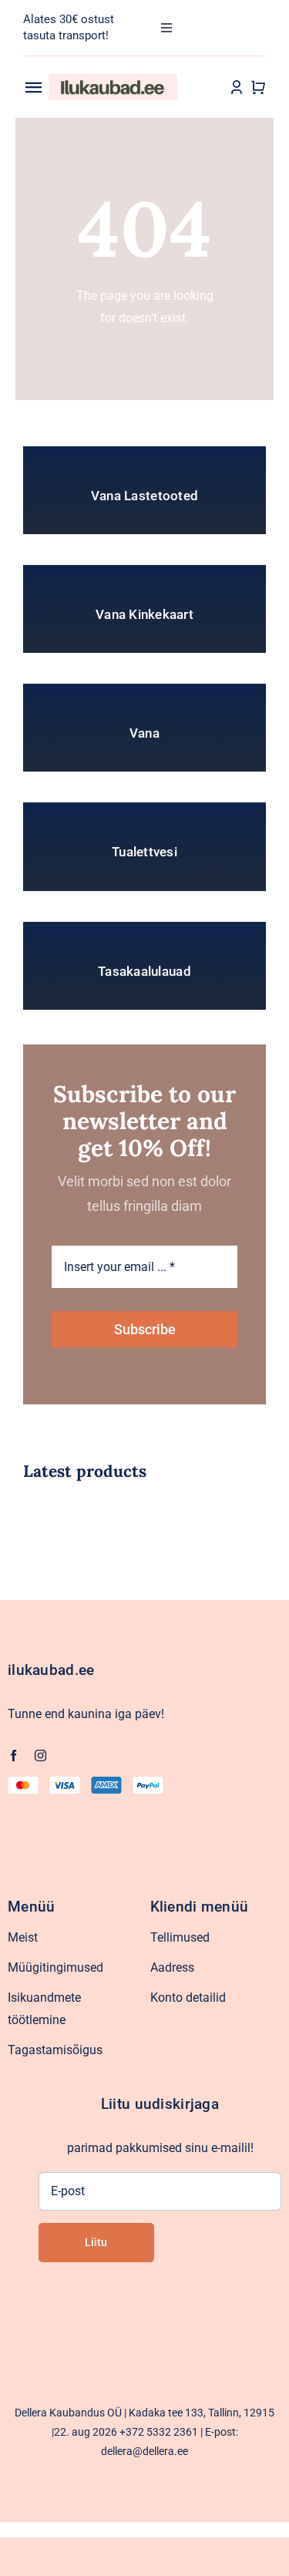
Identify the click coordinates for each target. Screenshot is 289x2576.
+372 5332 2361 (159, 2432)
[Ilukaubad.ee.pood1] (113, 80)
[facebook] (13, 1755)
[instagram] (40, 1755)
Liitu (96, 2242)
